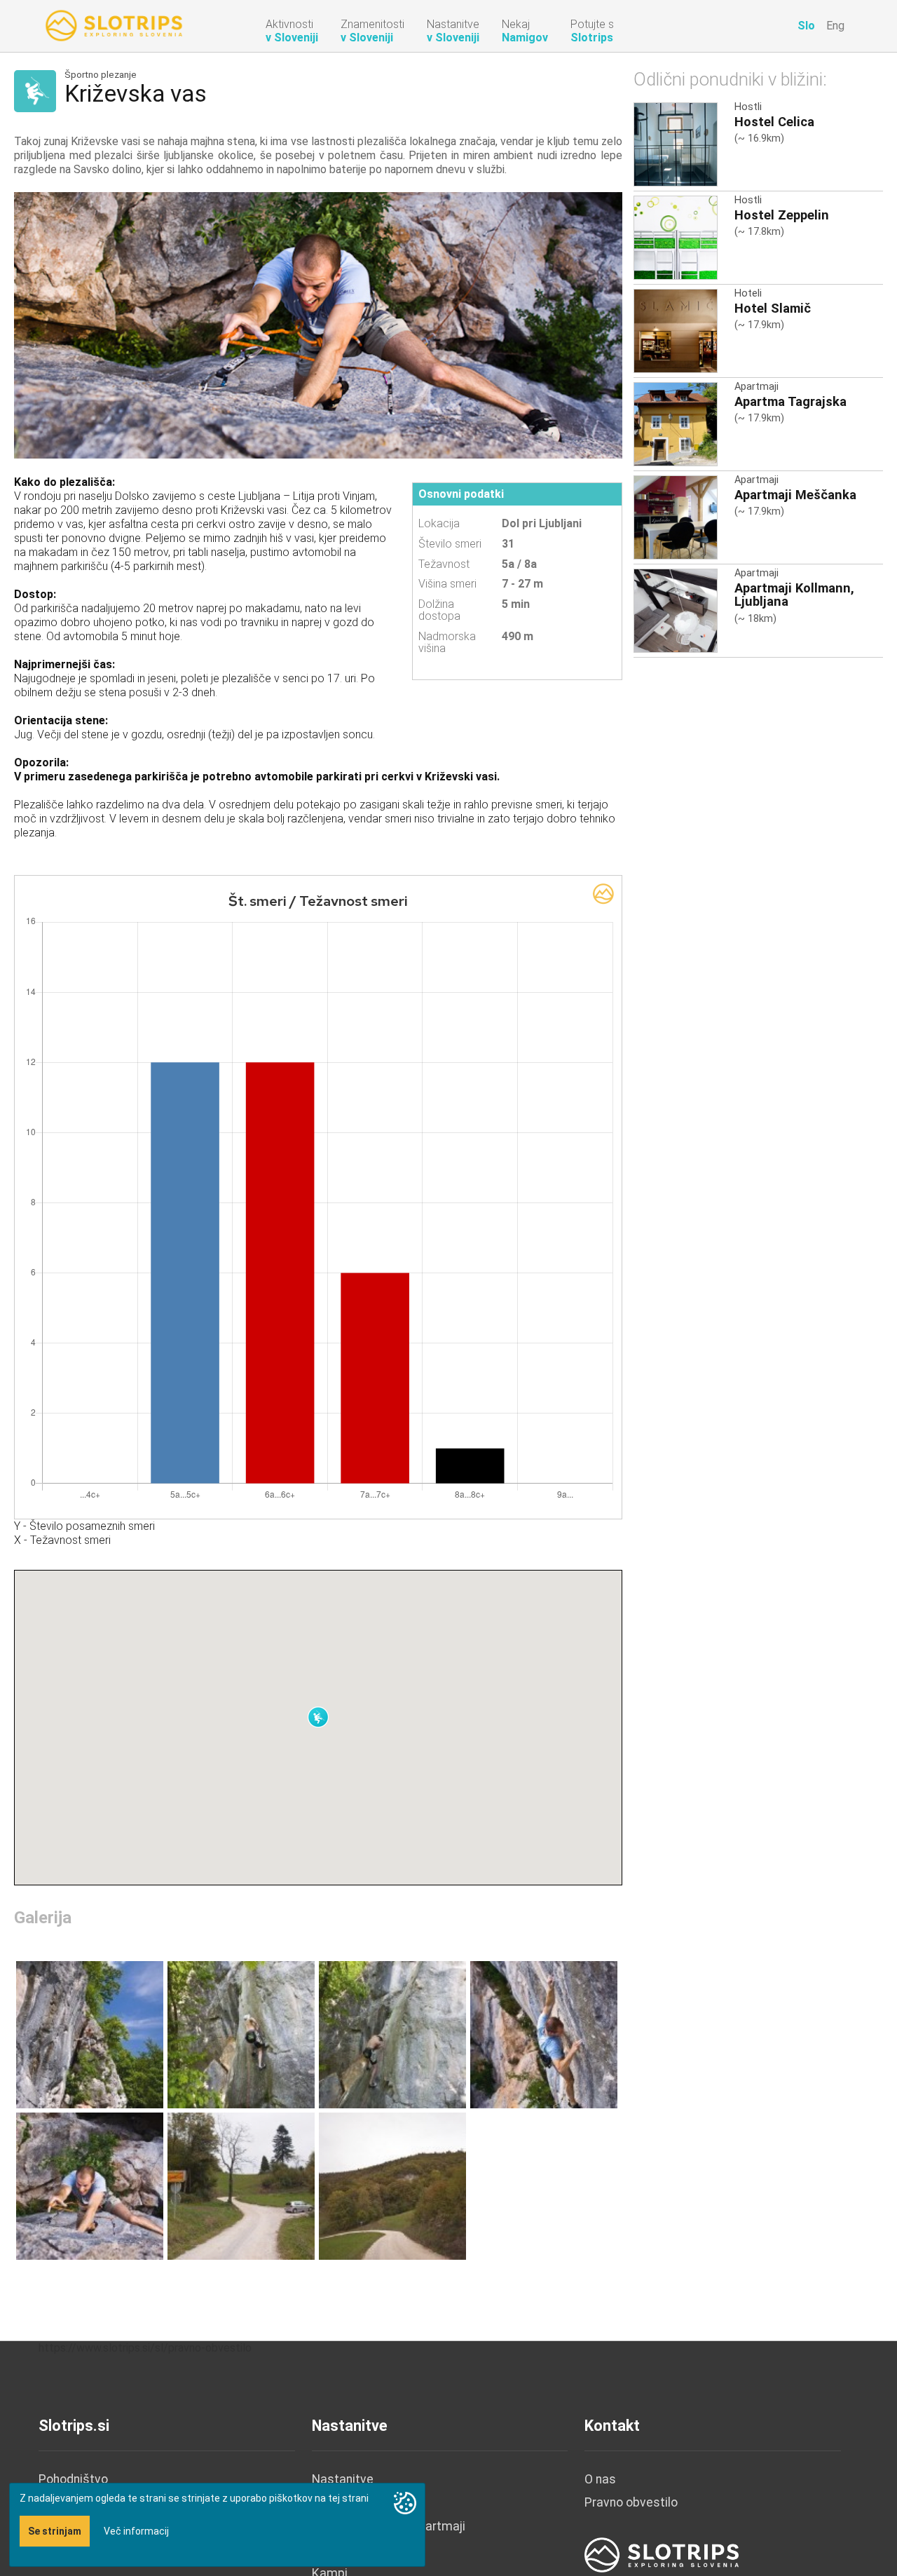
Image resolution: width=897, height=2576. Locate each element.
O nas (600, 2479)
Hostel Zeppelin (782, 215)
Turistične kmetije (363, 2550)
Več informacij (136, 2531)
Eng (835, 26)
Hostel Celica (774, 122)
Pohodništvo (73, 2479)
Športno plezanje (101, 75)
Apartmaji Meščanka (795, 495)
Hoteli (748, 293)
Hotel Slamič (773, 308)
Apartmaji (756, 387)
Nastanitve (343, 2479)
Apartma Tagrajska (790, 401)
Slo (806, 26)
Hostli (748, 107)
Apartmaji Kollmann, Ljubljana (794, 595)
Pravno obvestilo (631, 2502)
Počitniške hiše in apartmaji (389, 2526)
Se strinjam (55, 2531)
